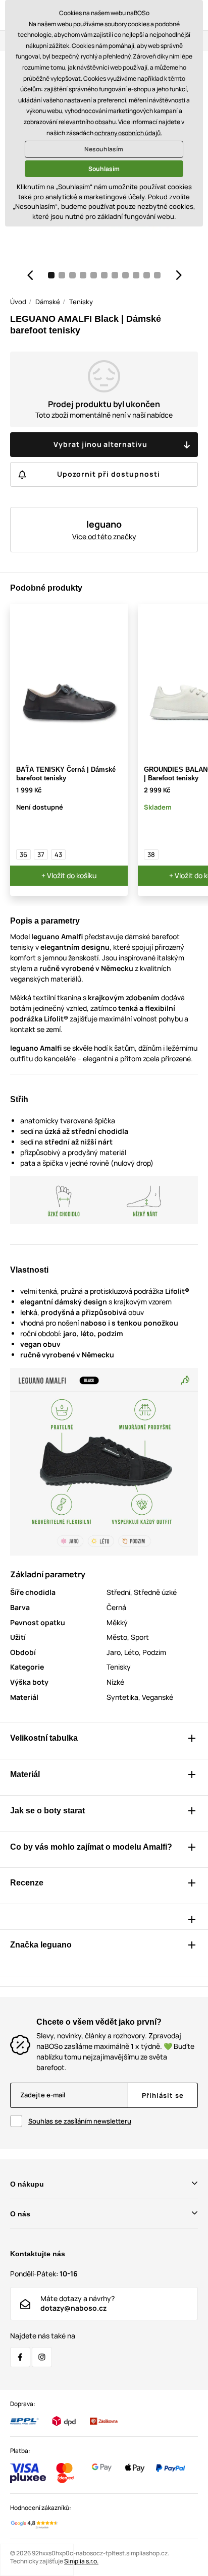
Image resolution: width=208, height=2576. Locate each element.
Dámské (48, 302)
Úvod (18, 302)
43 (58, 854)
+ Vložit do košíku (69, 875)
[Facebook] (20, 2357)
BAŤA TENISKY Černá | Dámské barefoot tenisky (66, 774)
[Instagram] (42, 2357)
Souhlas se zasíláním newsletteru (80, 2121)
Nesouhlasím (104, 149)
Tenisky (81, 302)
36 (23, 854)
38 (151, 854)
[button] (30, 275)
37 (41, 854)
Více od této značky (104, 536)
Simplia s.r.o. (81, 2561)
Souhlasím (104, 169)
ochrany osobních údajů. (128, 133)
